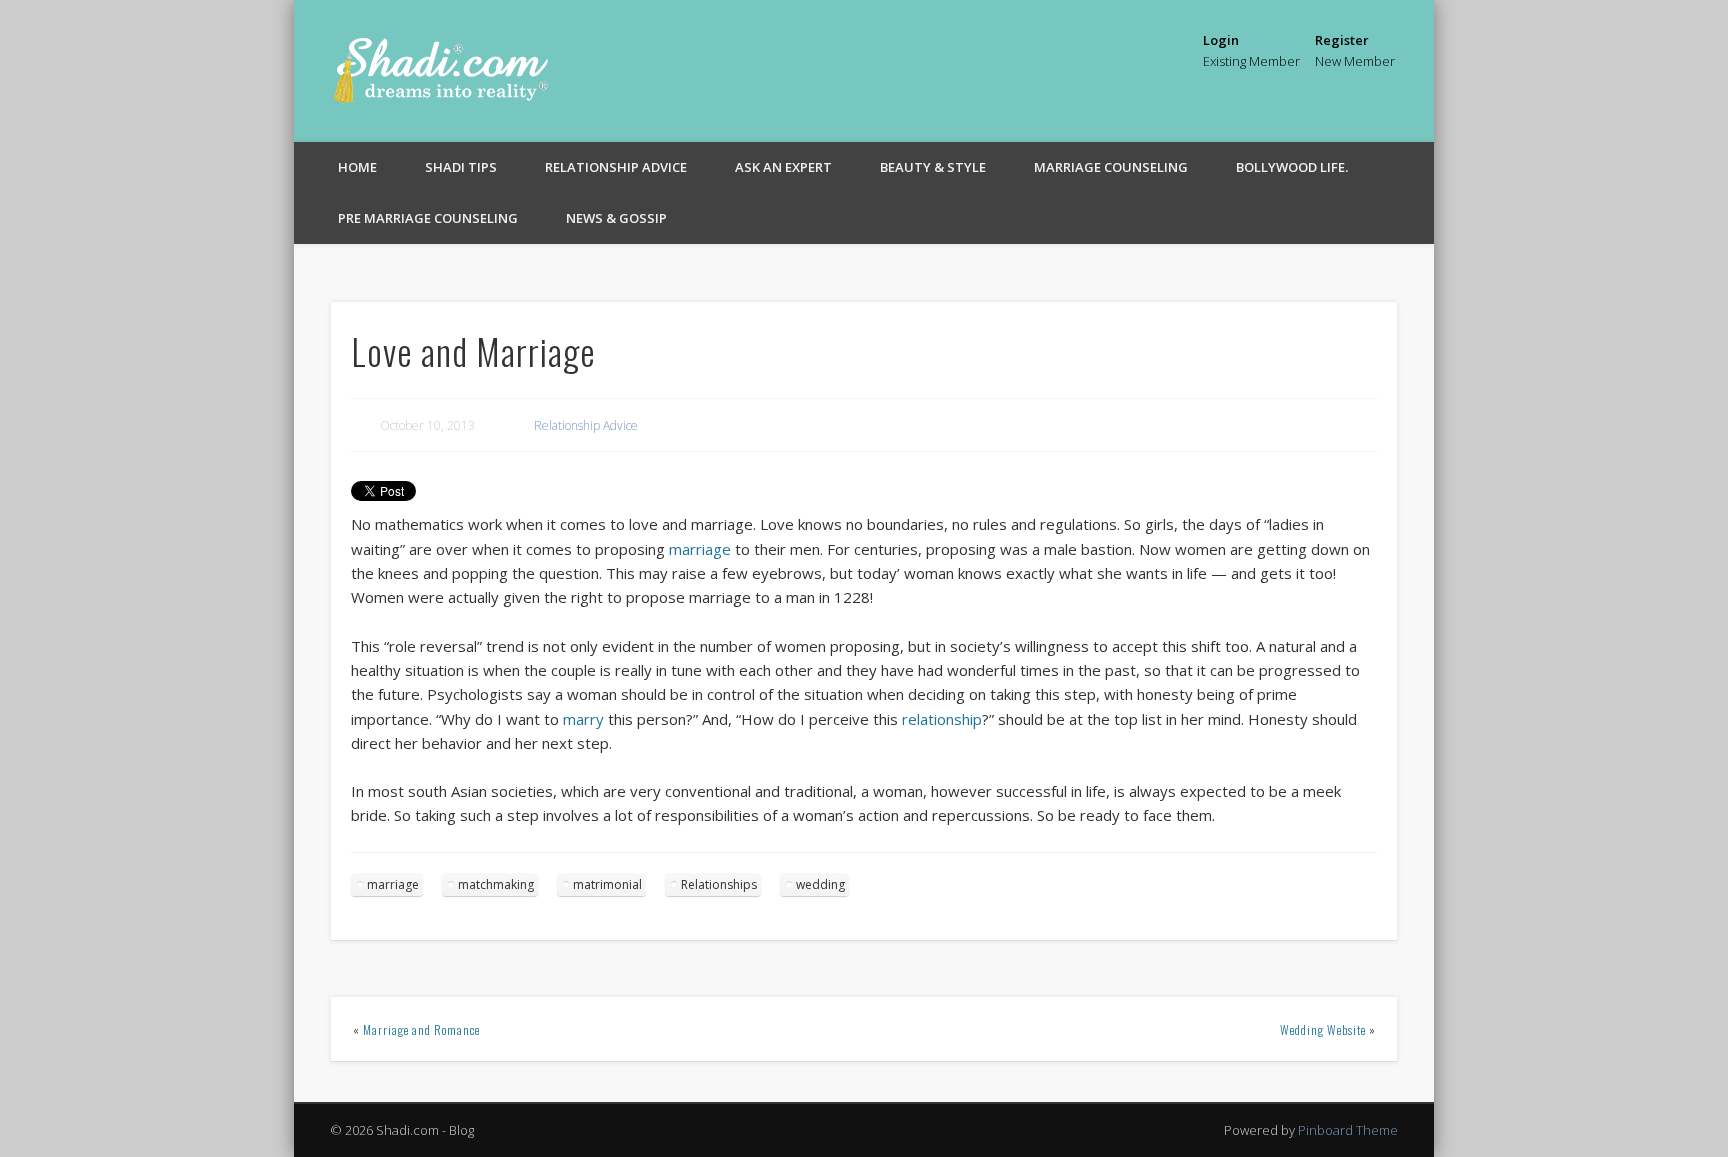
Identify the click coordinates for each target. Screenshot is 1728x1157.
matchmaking (496, 884)
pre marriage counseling (428, 218)
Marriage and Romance (421, 1029)
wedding (820, 884)
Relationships (719, 884)
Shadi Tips (461, 167)
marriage (700, 549)
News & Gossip (616, 218)
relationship (942, 719)
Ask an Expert (783, 167)
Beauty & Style (933, 167)
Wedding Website (1323, 1029)
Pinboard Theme (1348, 1130)
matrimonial (607, 884)
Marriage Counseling (1111, 167)
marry (583, 719)
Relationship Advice (616, 167)
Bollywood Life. (1292, 167)
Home (357, 167)
